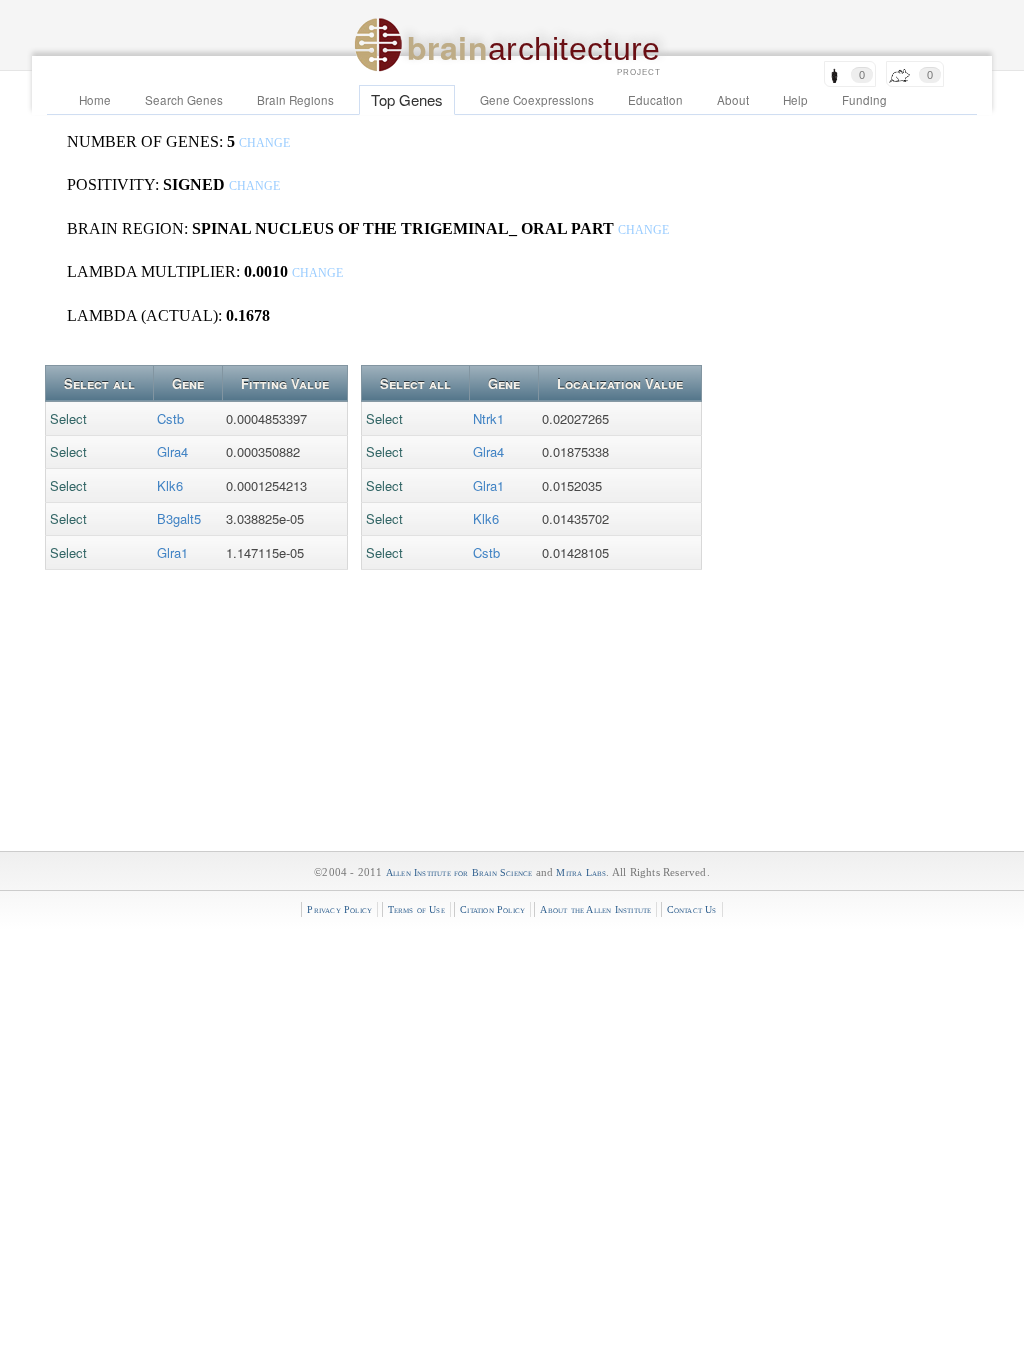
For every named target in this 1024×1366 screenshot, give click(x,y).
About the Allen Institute (595, 909)
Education (655, 100)
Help (795, 100)
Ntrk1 (488, 418)
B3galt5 (179, 518)
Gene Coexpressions (537, 100)
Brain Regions (295, 100)
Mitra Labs (581, 872)
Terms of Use (416, 909)
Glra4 (172, 451)
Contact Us (692, 909)
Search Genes (184, 100)
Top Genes (407, 99)
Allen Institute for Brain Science (459, 872)
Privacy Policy (339, 909)
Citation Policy (492, 909)
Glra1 (172, 552)
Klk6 (170, 485)
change (264, 143)
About (733, 100)
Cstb (170, 418)
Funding (864, 100)
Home (95, 100)
